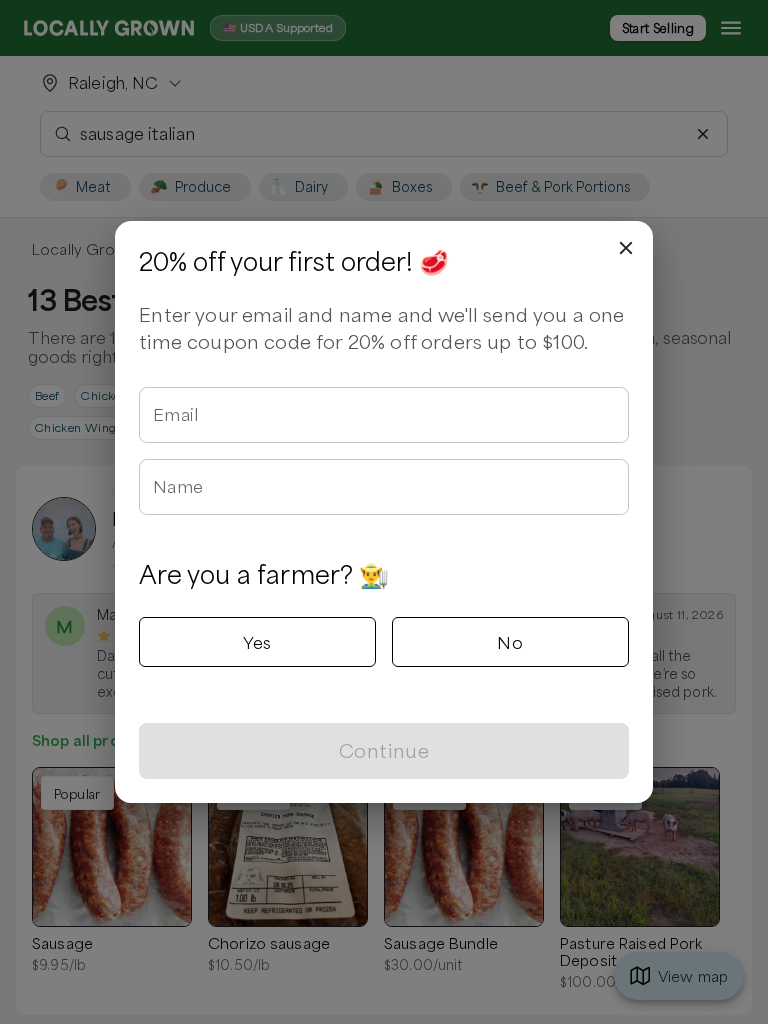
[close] (626, 248)
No (510, 642)
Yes (257, 642)
